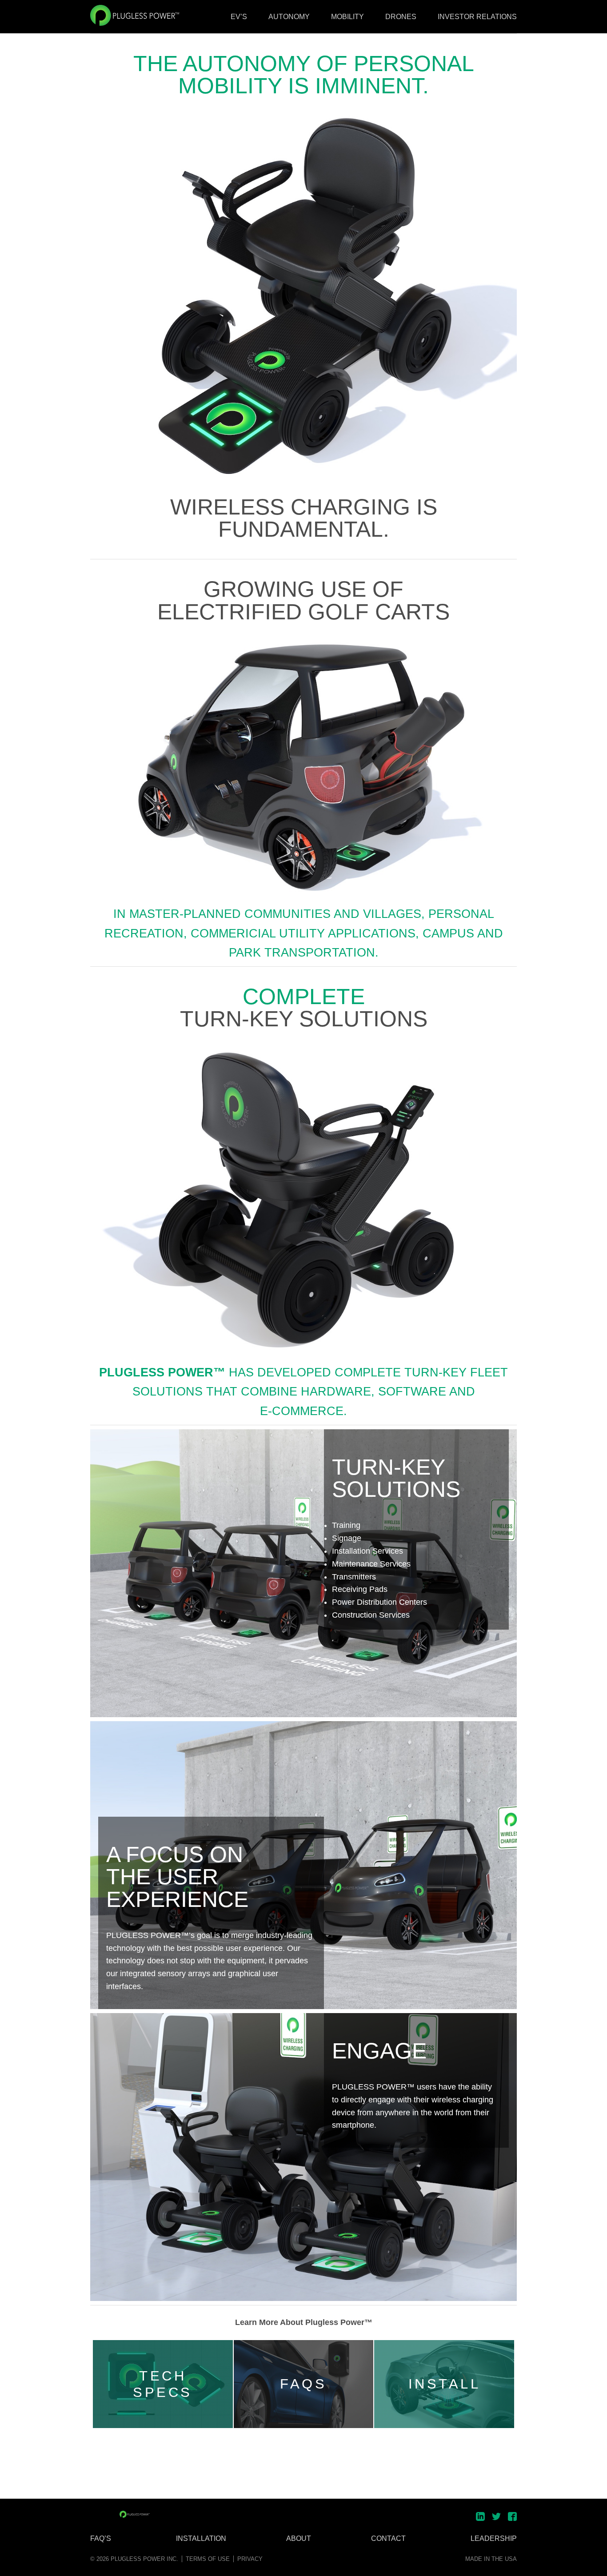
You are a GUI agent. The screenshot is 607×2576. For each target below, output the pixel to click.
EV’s (239, 17)
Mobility (347, 17)
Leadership (494, 2539)
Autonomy (289, 17)
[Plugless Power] (135, 2514)
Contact (388, 2539)
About (299, 2539)
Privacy (250, 2559)
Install (445, 2384)
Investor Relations (477, 17)
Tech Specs (163, 2384)
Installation (201, 2539)
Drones (401, 17)
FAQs (303, 2384)
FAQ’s (101, 2539)
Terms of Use (208, 2559)
